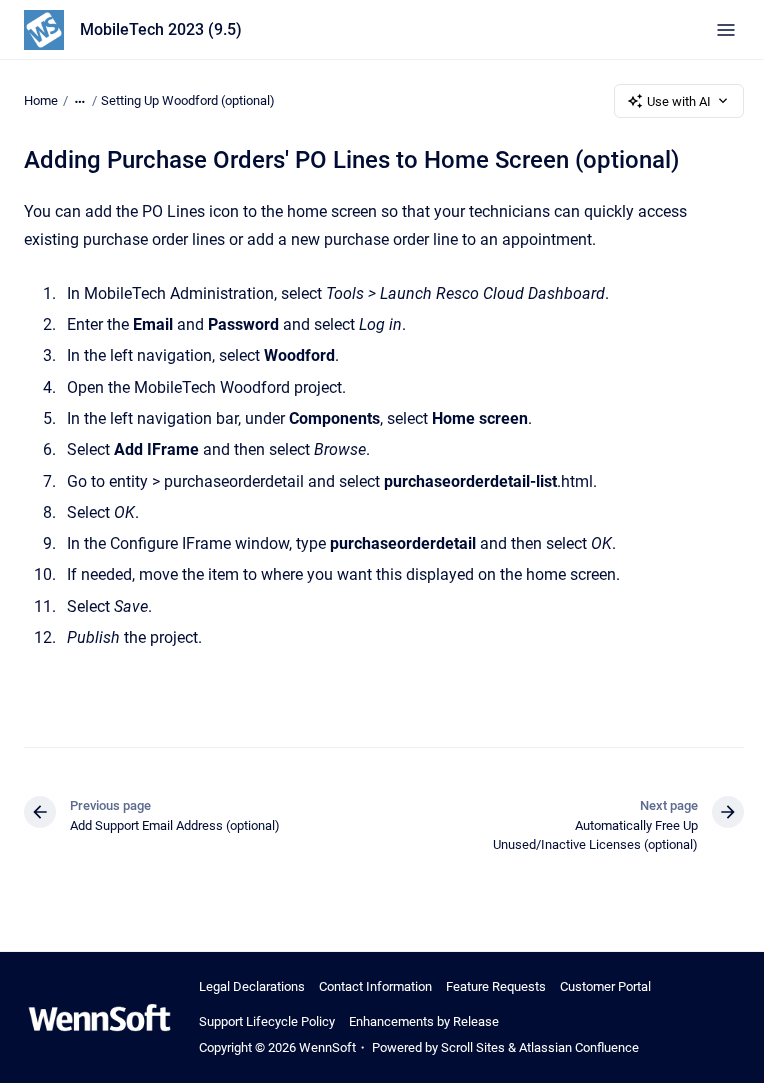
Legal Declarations (252, 986)
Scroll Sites (473, 1047)
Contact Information (375, 986)
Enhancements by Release (424, 1021)
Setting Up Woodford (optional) (188, 100)
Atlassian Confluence (579, 1047)
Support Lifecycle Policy (267, 1021)
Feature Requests (496, 986)
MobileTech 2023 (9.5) (161, 29)
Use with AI (679, 101)
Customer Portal (605, 986)
